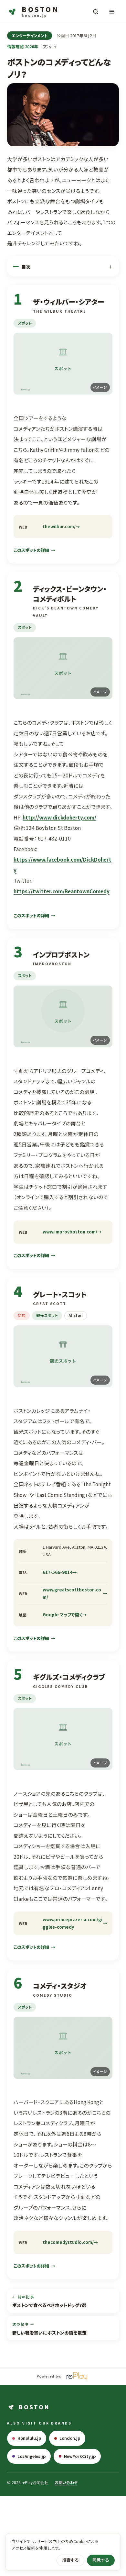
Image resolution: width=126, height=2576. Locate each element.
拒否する (70, 2560)
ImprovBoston (52, 964)
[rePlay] (77, 2376)
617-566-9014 (58, 1572)
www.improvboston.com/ (70, 1232)
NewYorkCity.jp (80, 2456)
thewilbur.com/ (59, 526)
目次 (26, 267)
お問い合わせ (66, 2482)
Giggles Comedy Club (61, 1686)
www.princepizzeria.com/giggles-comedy (73, 1923)
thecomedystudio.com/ (68, 2242)
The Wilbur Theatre (60, 311)
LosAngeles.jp (31, 2456)
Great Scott (50, 1303)
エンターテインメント (30, 35)
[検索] (96, 12)
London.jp (70, 2438)
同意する (101, 2560)
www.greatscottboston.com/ (72, 1593)
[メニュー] (112, 12)
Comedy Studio (53, 1995)
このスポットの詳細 (31, 550)
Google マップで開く (63, 1615)
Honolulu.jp (29, 2438)
